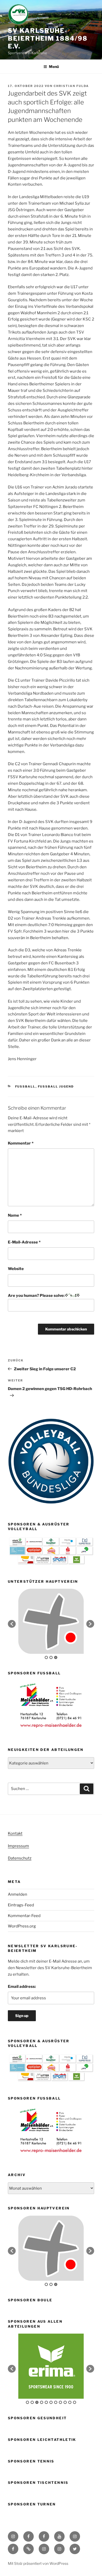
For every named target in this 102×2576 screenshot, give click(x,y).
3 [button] (56, 1657)
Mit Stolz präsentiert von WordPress (38, 2563)
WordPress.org (22, 1926)
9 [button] (65, 2402)
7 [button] (56, 2402)
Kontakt (15, 1833)
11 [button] (75, 2402)
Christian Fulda (71, 86)
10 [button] (70, 2402)
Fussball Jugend (56, 1086)
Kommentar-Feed (24, 1916)
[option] (51, 1705)
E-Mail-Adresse (24, 1242)
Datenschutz (20, 1858)
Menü (54, 67)
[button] (12, 1624)
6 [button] (51, 2402)
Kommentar (21, 1143)
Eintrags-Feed (21, 1905)
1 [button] (46, 1657)
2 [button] (51, 1657)
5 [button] (46, 2402)
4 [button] (42, 2402)
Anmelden (18, 1894)
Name (15, 1215)
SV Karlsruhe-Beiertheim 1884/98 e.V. (48, 38)
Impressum (18, 1846)
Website (16, 1269)
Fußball (25, 1086)
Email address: (22, 1987)
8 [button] (60, 2402)
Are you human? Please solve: (37, 1296)
